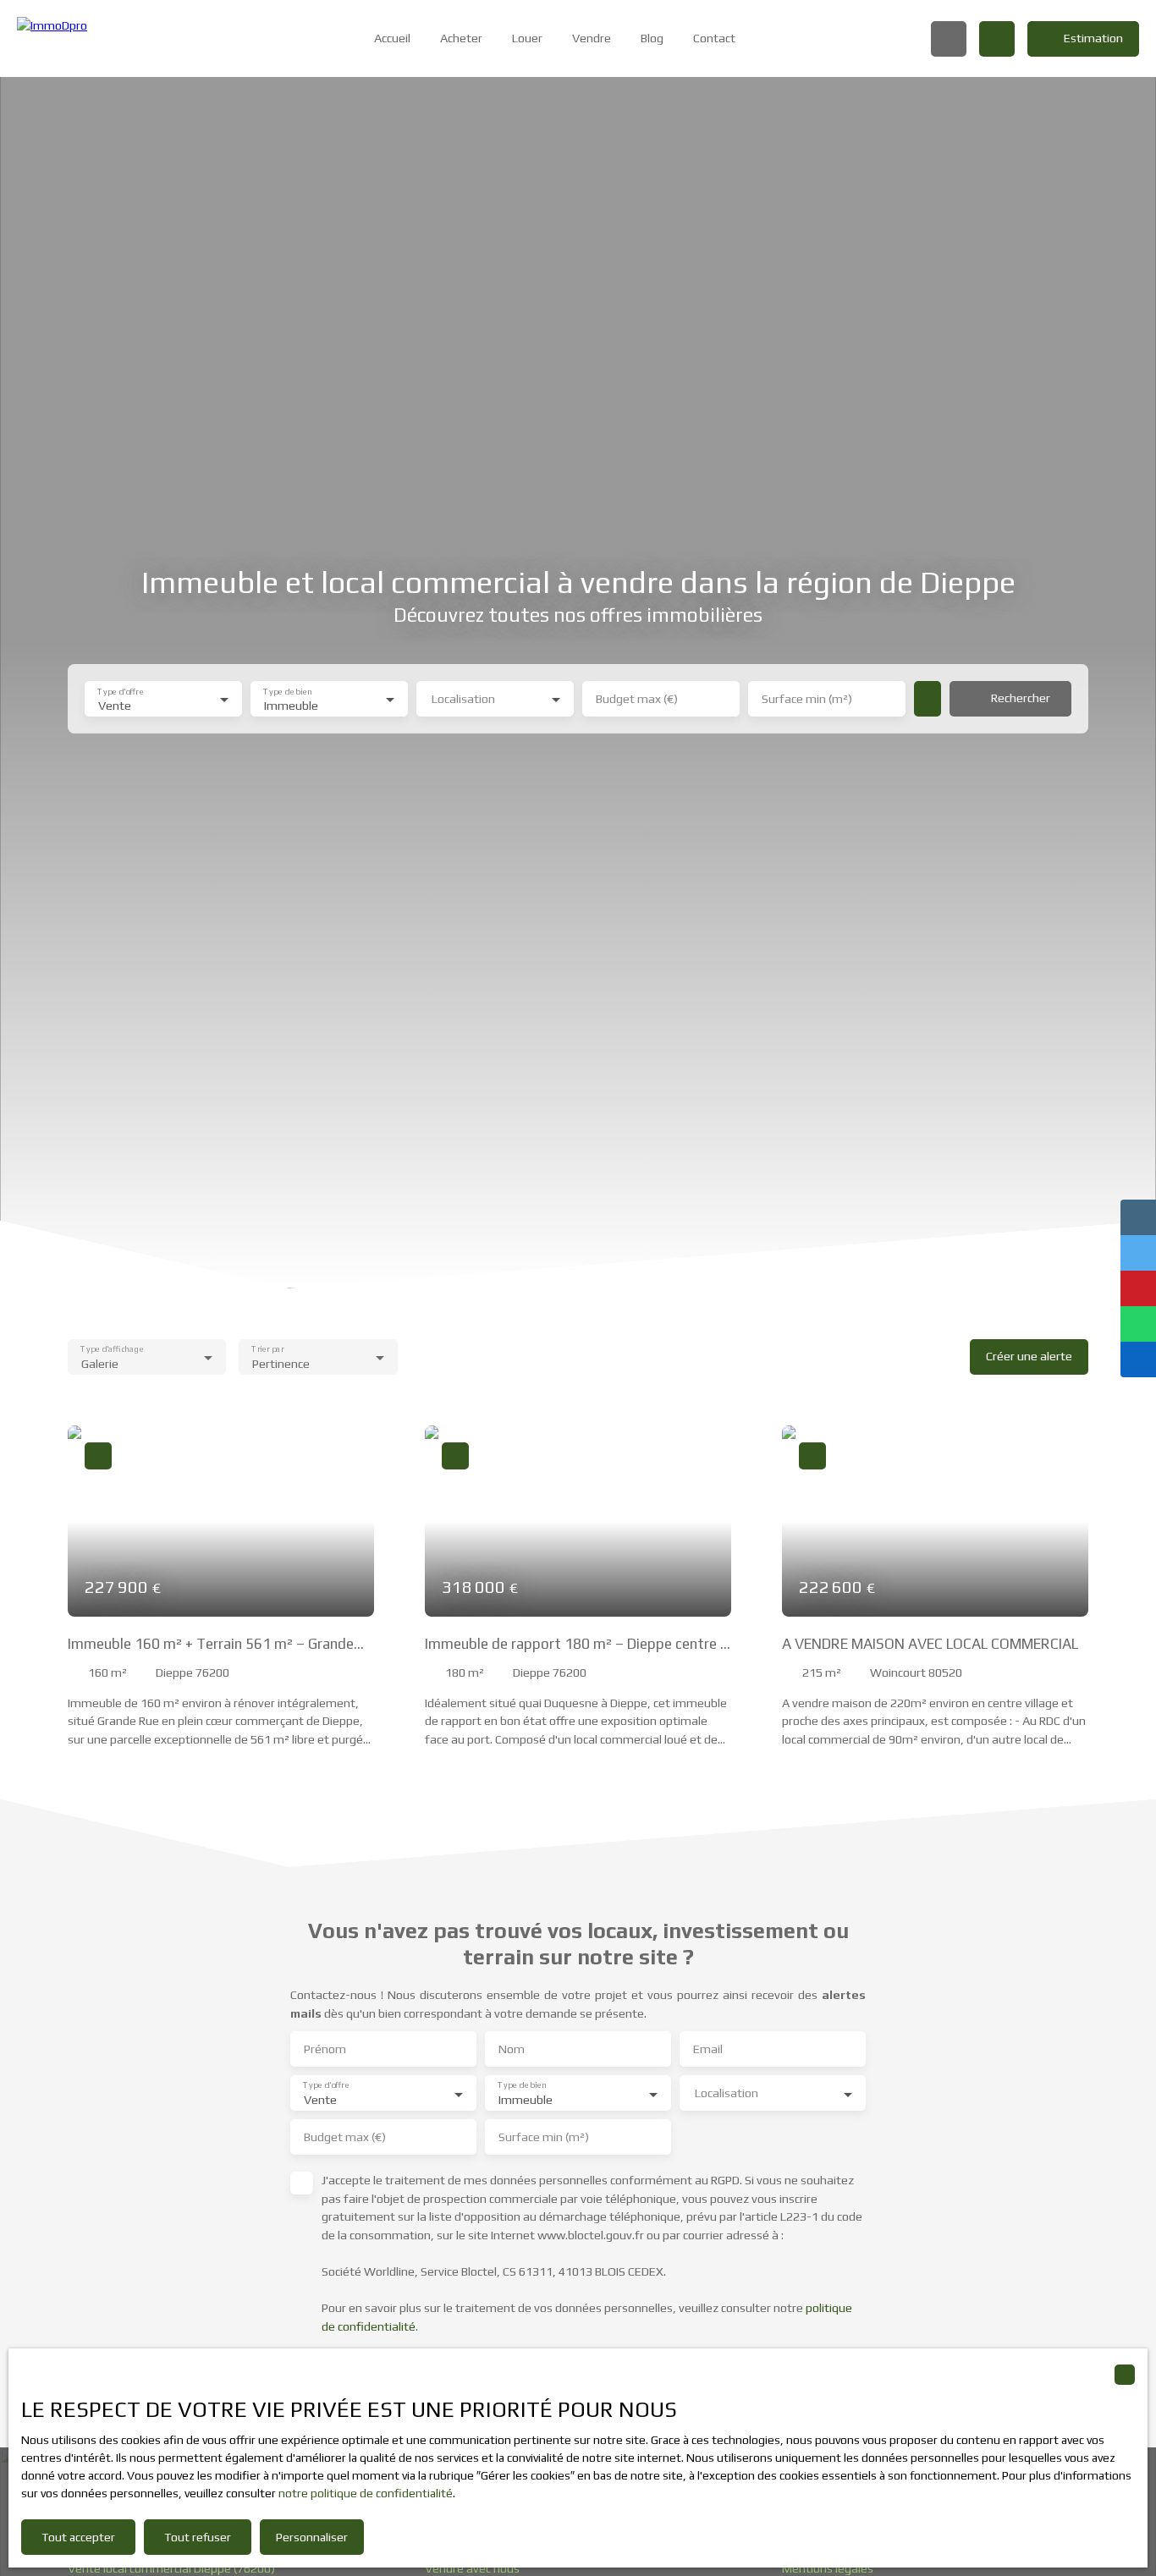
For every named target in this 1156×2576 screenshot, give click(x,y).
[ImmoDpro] (97, 38)
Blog (652, 38)
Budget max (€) (637, 699)
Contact (714, 38)
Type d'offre (120, 691)
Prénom (325, 2049)
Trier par (268, 1349)
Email (708, 2049)
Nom (512, 2049)
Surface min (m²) (807, 699)
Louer (527, 38)
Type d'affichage (112, 1349)
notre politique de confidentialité (366, 2493)
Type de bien (287, 691)
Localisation (463, 699)
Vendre (592, 38)
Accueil (392, 38)
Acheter (461, 38)
